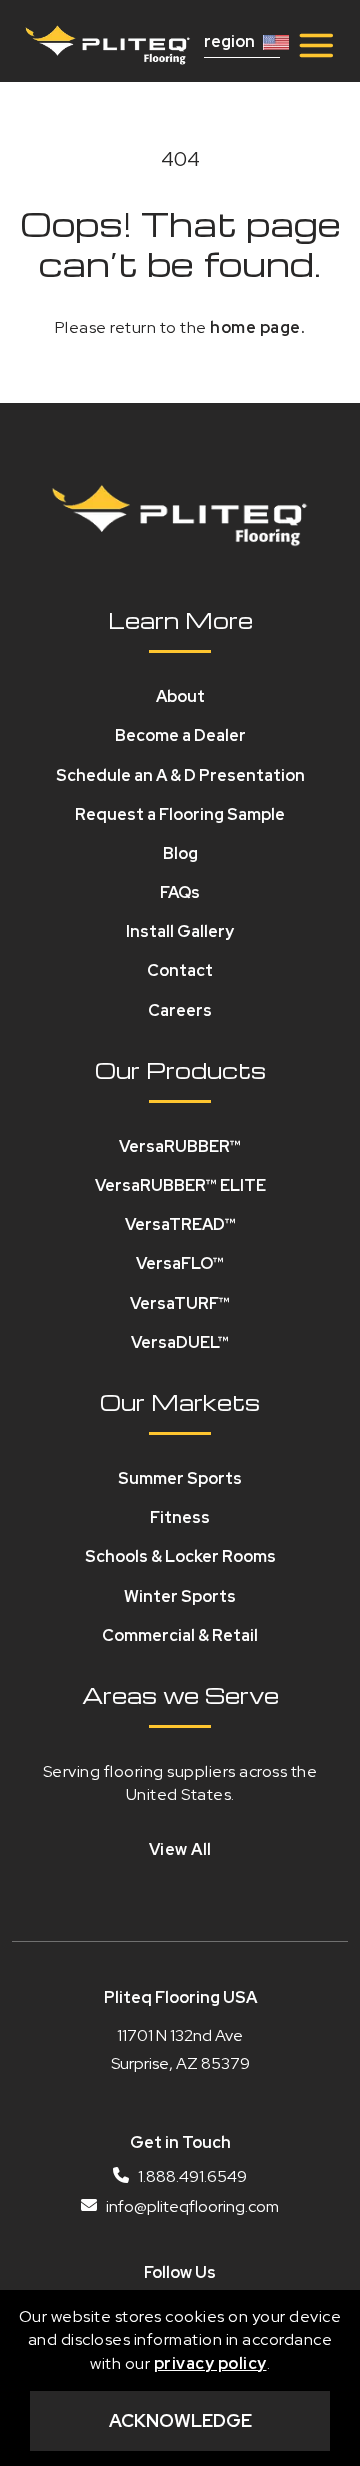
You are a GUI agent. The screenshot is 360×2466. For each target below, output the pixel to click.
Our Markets (180, 1402)
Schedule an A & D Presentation (180, 775)
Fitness (180, 1517)
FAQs (180, 892)
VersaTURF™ (180, 1303)
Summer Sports (180, 1478)
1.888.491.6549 (191, 2176)
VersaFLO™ (180, 1263)
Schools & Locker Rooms (180, 1556)
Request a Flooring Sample (180, 814)
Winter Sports (180, 1596)
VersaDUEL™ (180, 1342)
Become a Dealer (180, 735)
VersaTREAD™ (180, 1224)
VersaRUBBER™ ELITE (180, 1185)
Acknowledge (180, 2420)
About (180, 696)
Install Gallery (180, 931)
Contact (180, 970)
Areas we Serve (180, 1695)
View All (180, 1849)
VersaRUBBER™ (180, 1146)
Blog (180, 853)
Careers (180, 1010)
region (229, 42)
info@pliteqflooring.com (191, 2207)
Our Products (180, 1070)
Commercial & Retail (180, 1635)
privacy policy (210, 2363)
